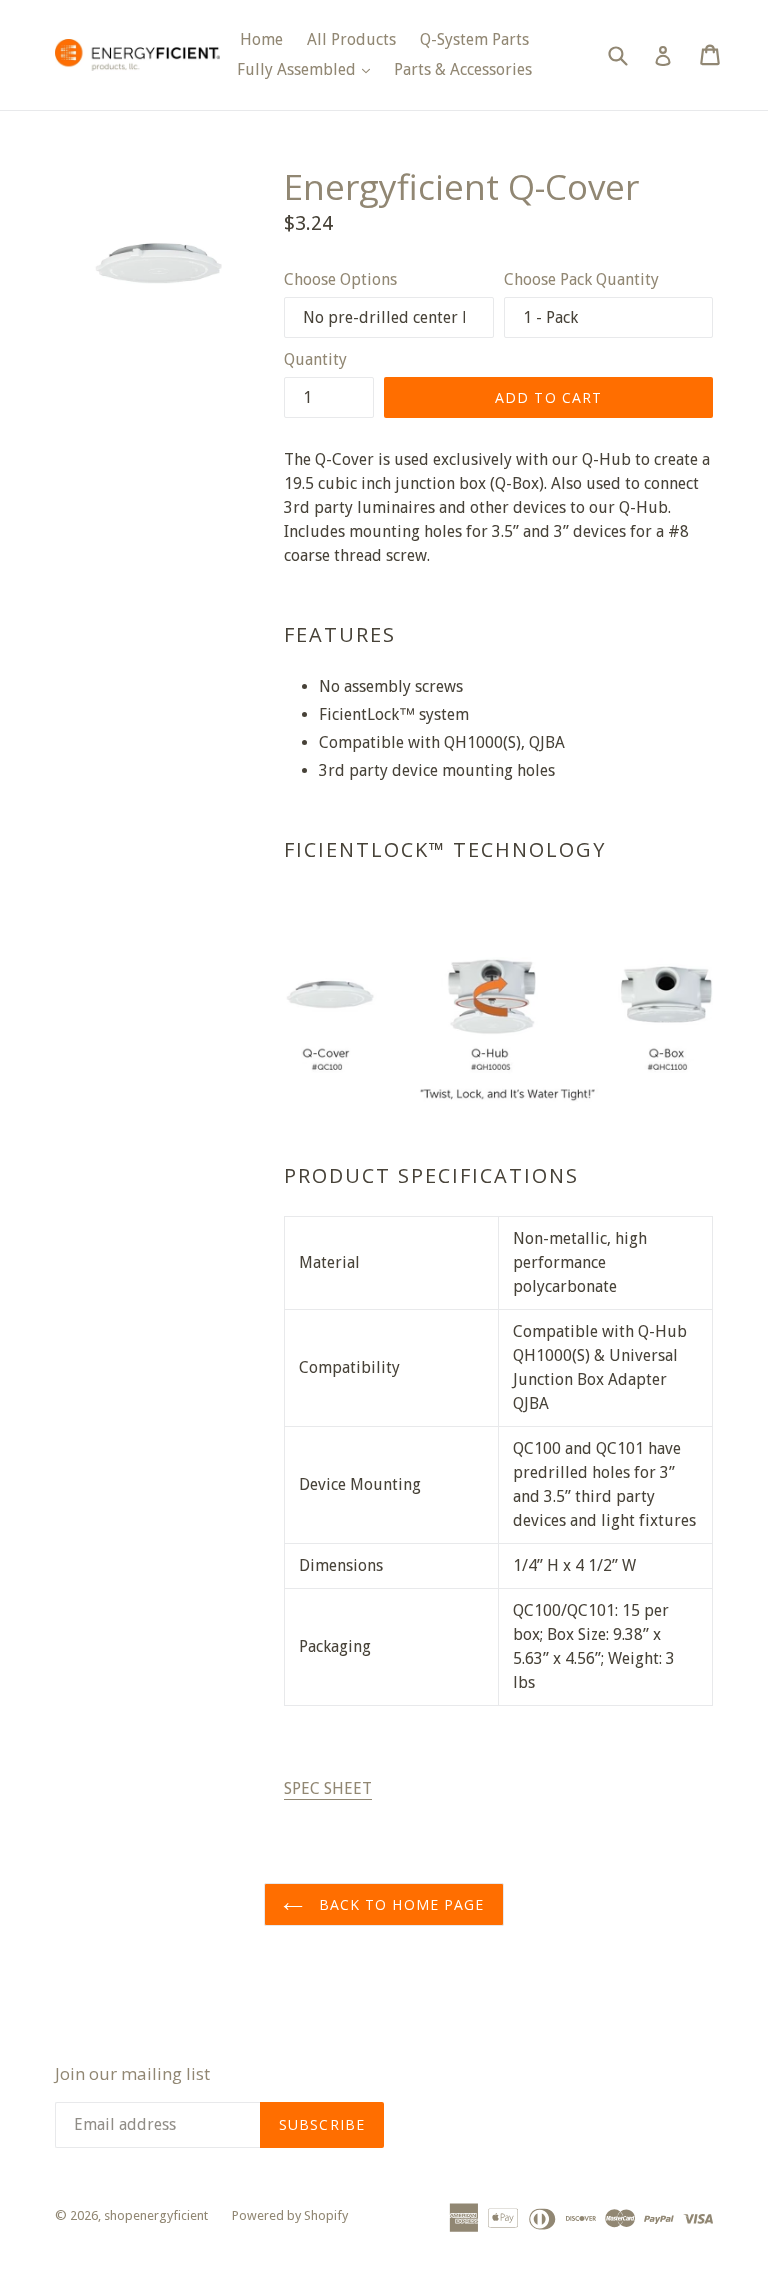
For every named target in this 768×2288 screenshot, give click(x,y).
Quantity (315, 359)
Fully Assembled (308, 69)
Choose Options (340, 279)
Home (261, 39)
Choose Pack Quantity (581, 279)
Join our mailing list (132, 2074)
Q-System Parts (474, 39)
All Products (351, 39)
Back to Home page (398, 1904)
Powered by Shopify (290, 2215)
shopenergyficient (156, 2215)
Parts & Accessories (463, 69)
